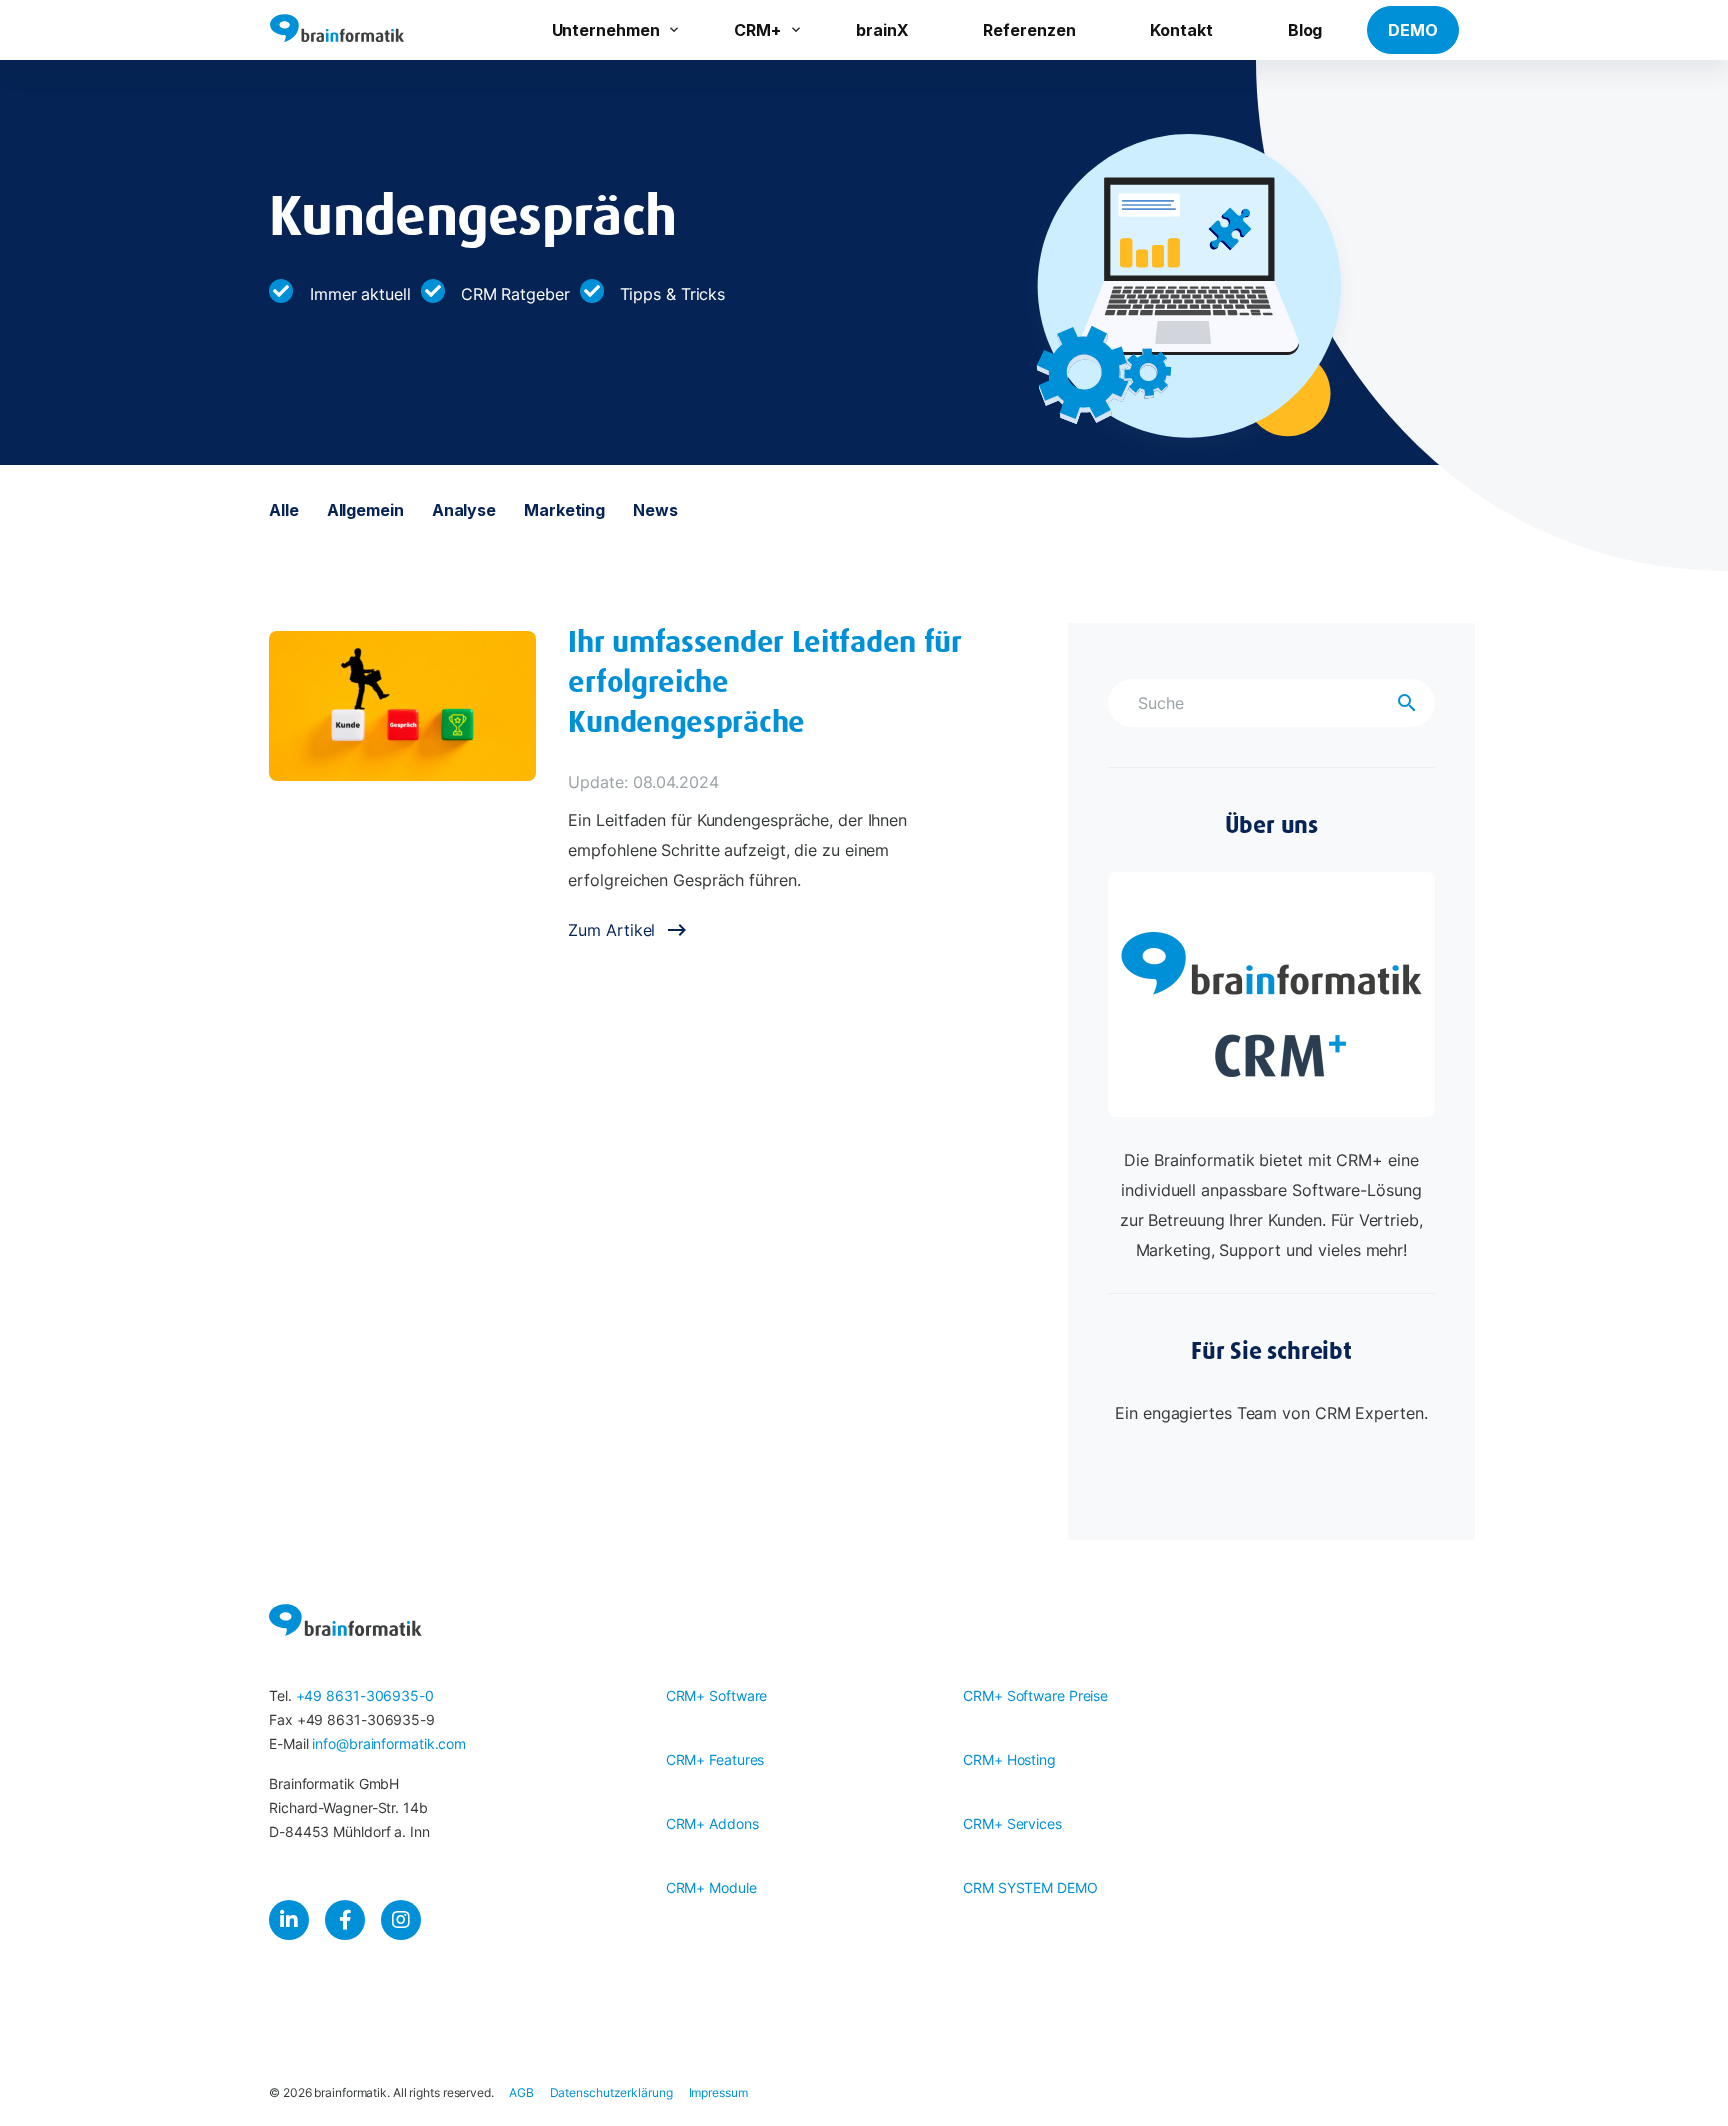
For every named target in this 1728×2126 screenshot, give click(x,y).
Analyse (464, 510)
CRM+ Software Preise (1035, 1695)
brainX (882, 30)
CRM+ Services (1012, 1823)
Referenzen (1029, 30)
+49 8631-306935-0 (365, 1695)
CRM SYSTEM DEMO (1030, 1887)
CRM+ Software (717, 1695)
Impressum (718, 2092)
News (655, 510)
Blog (1305, 30)
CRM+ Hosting (1009, 1759)
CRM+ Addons (712, 1823)
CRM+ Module (711, 1887)
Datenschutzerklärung (611, 2092)
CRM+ (757, 30)
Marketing (564, 510)
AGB (521, 2092)
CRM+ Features (715, 1759)
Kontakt (1181, 30)
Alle (284, 510)
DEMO (1413, 30)
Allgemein (365, 510)
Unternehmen (606, 30)
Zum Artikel (611, 930)
